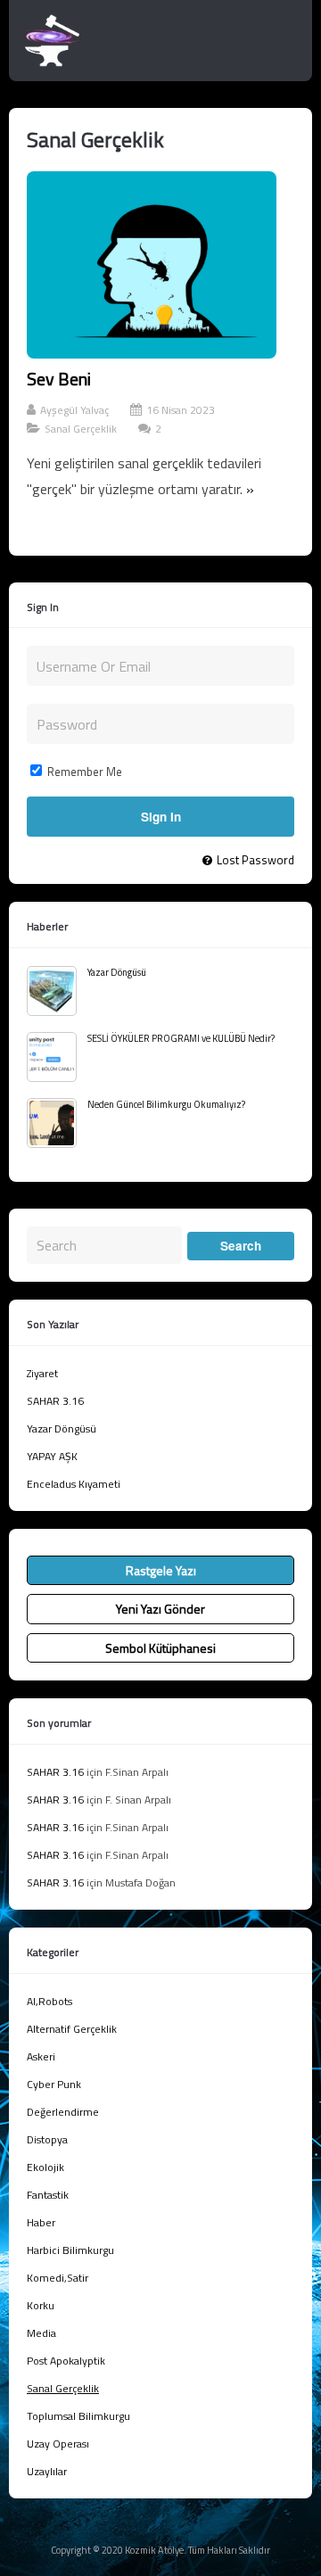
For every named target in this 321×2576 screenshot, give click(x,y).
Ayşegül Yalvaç (74, 410)
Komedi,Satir (58, 2278)
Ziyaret (42, 1373)
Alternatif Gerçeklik (72, 2029)
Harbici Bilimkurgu (70, 2250)
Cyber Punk (54, 2084)
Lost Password (255, 860)
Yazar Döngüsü (117, 972)
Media (41, 2333)
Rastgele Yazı (161, 1570)
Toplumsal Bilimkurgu (78, 2416)
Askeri (41, 2056)
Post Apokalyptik (66, 2361)
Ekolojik (45, 2167)
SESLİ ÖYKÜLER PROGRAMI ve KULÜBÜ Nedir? (181, 1038)
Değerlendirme (63, 2112)
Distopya (47, 2139)
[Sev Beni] (152, 353)
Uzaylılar (47, 2471)
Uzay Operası (58, 2444)
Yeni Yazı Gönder (160, 1609)
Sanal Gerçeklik (81, 429)
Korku (41, 2305)
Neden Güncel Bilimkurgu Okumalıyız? (166, 1104)
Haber (41, 2222)
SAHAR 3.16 (55, 1401)
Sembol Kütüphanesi (160, 1648)
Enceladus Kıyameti (74, 1484)
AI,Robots (49, 2001)
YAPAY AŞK (52, 1456)
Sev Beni (59, 379)
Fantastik (48, 2195)
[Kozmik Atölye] (52, 62)
